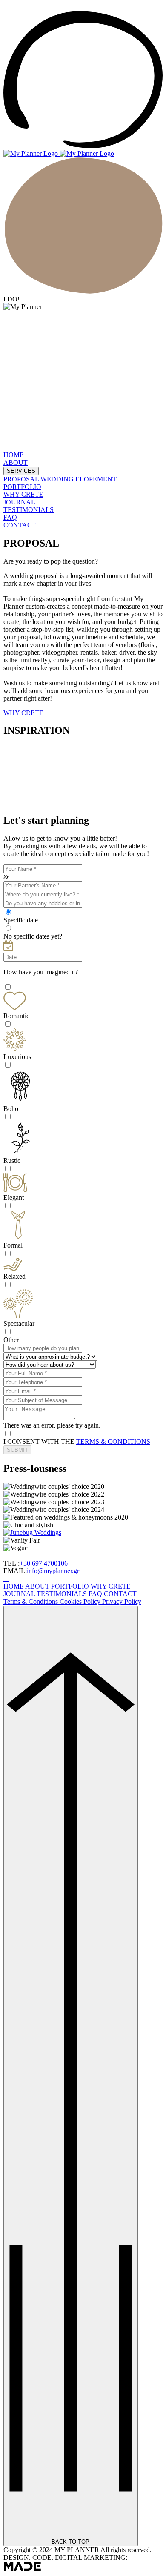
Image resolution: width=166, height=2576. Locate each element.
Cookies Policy (81, 1601)
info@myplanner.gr (53, 1571)
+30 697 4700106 (44, 1563)
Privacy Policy (122, 1601)
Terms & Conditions (31, 1601)
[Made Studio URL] (22, 2569)
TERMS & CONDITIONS (113, 1441)
